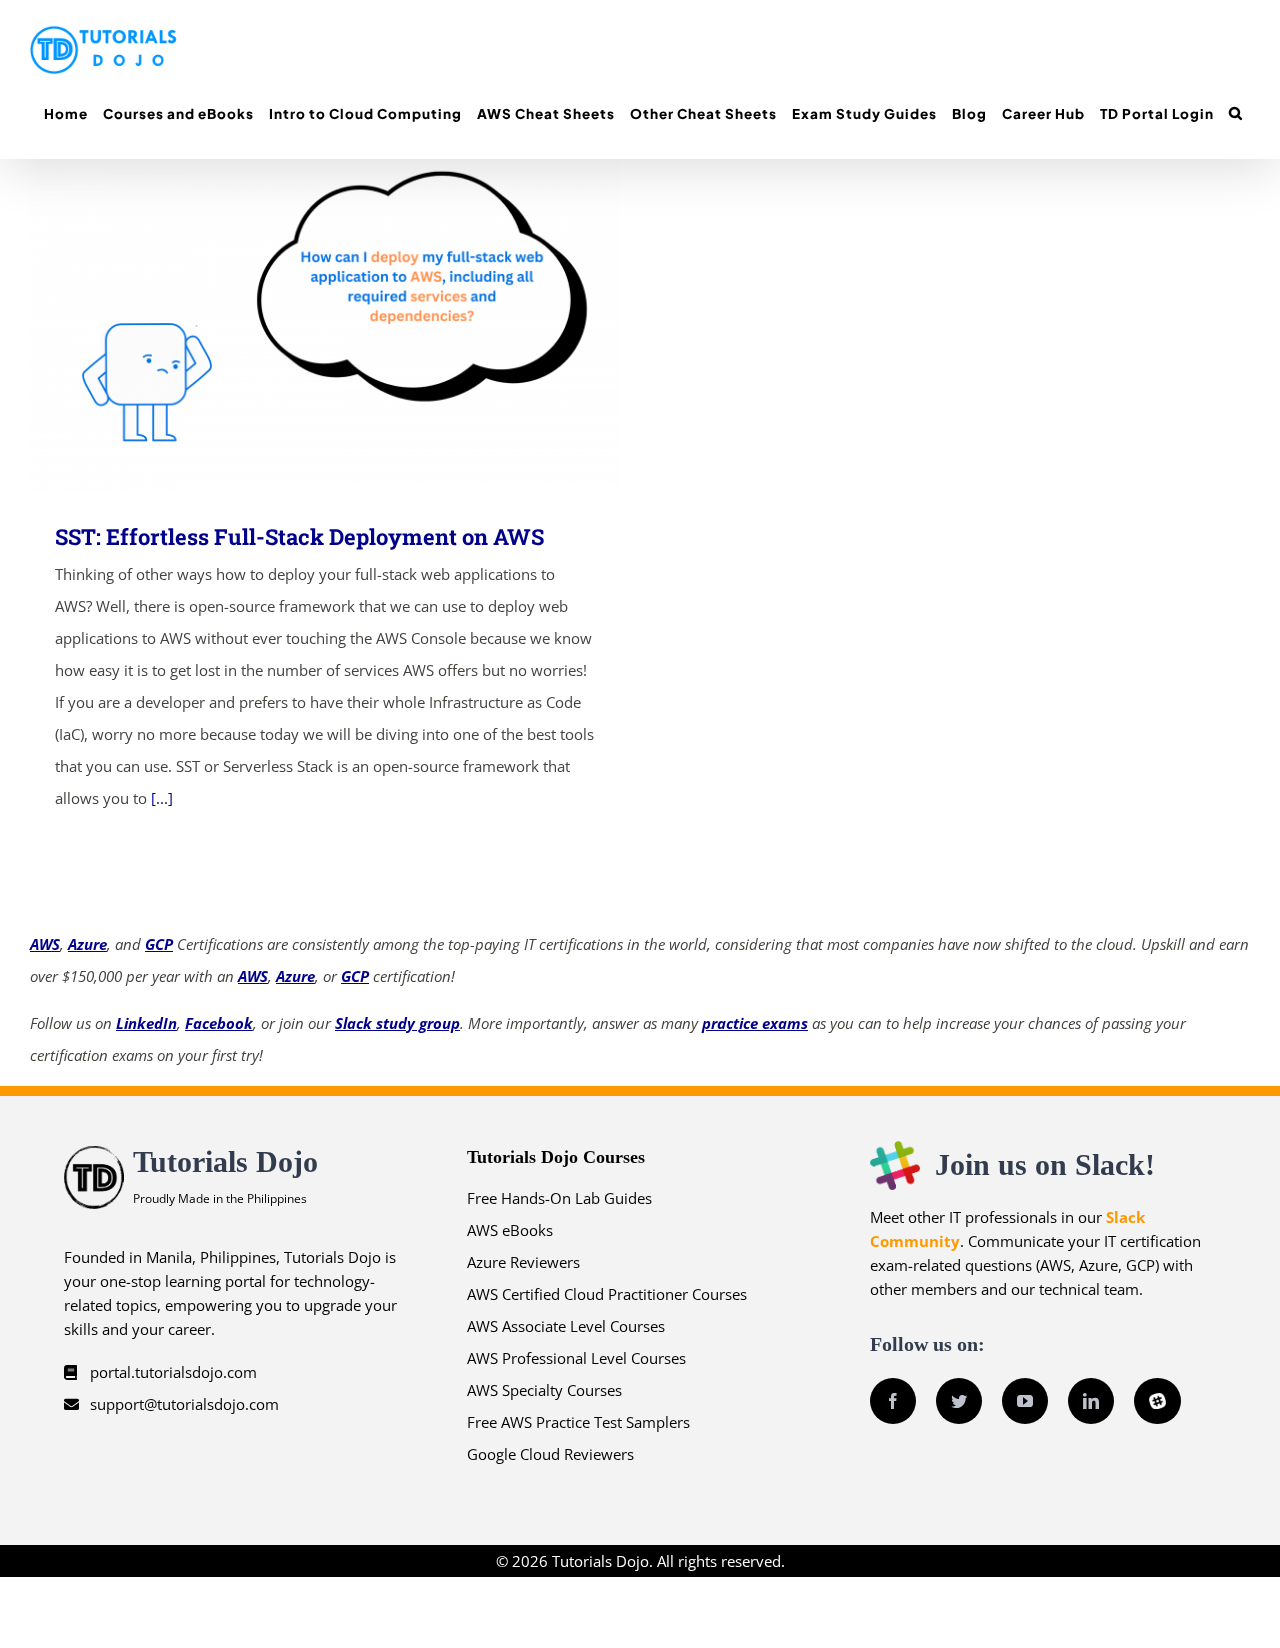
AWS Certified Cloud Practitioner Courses (607, 1294)
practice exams (755, 1023)
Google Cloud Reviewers (550, 1454)
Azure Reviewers (523, 1262)
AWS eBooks (510, 1230)
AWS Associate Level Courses (566, 1326)
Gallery (354, 325)
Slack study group (397, 1023)
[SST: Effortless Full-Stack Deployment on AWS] (325, 325)
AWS (45, 944)
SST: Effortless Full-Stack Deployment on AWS (296, 325)
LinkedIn (146, 1023)
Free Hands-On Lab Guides (559, 1198)
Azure (87, 944)
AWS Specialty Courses (544, 1390)
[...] (162, 798)
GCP (159, 944)
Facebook (219, 1023)
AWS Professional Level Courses (576, 1358)
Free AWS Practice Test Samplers (578, 1422)
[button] (1235, 113)
